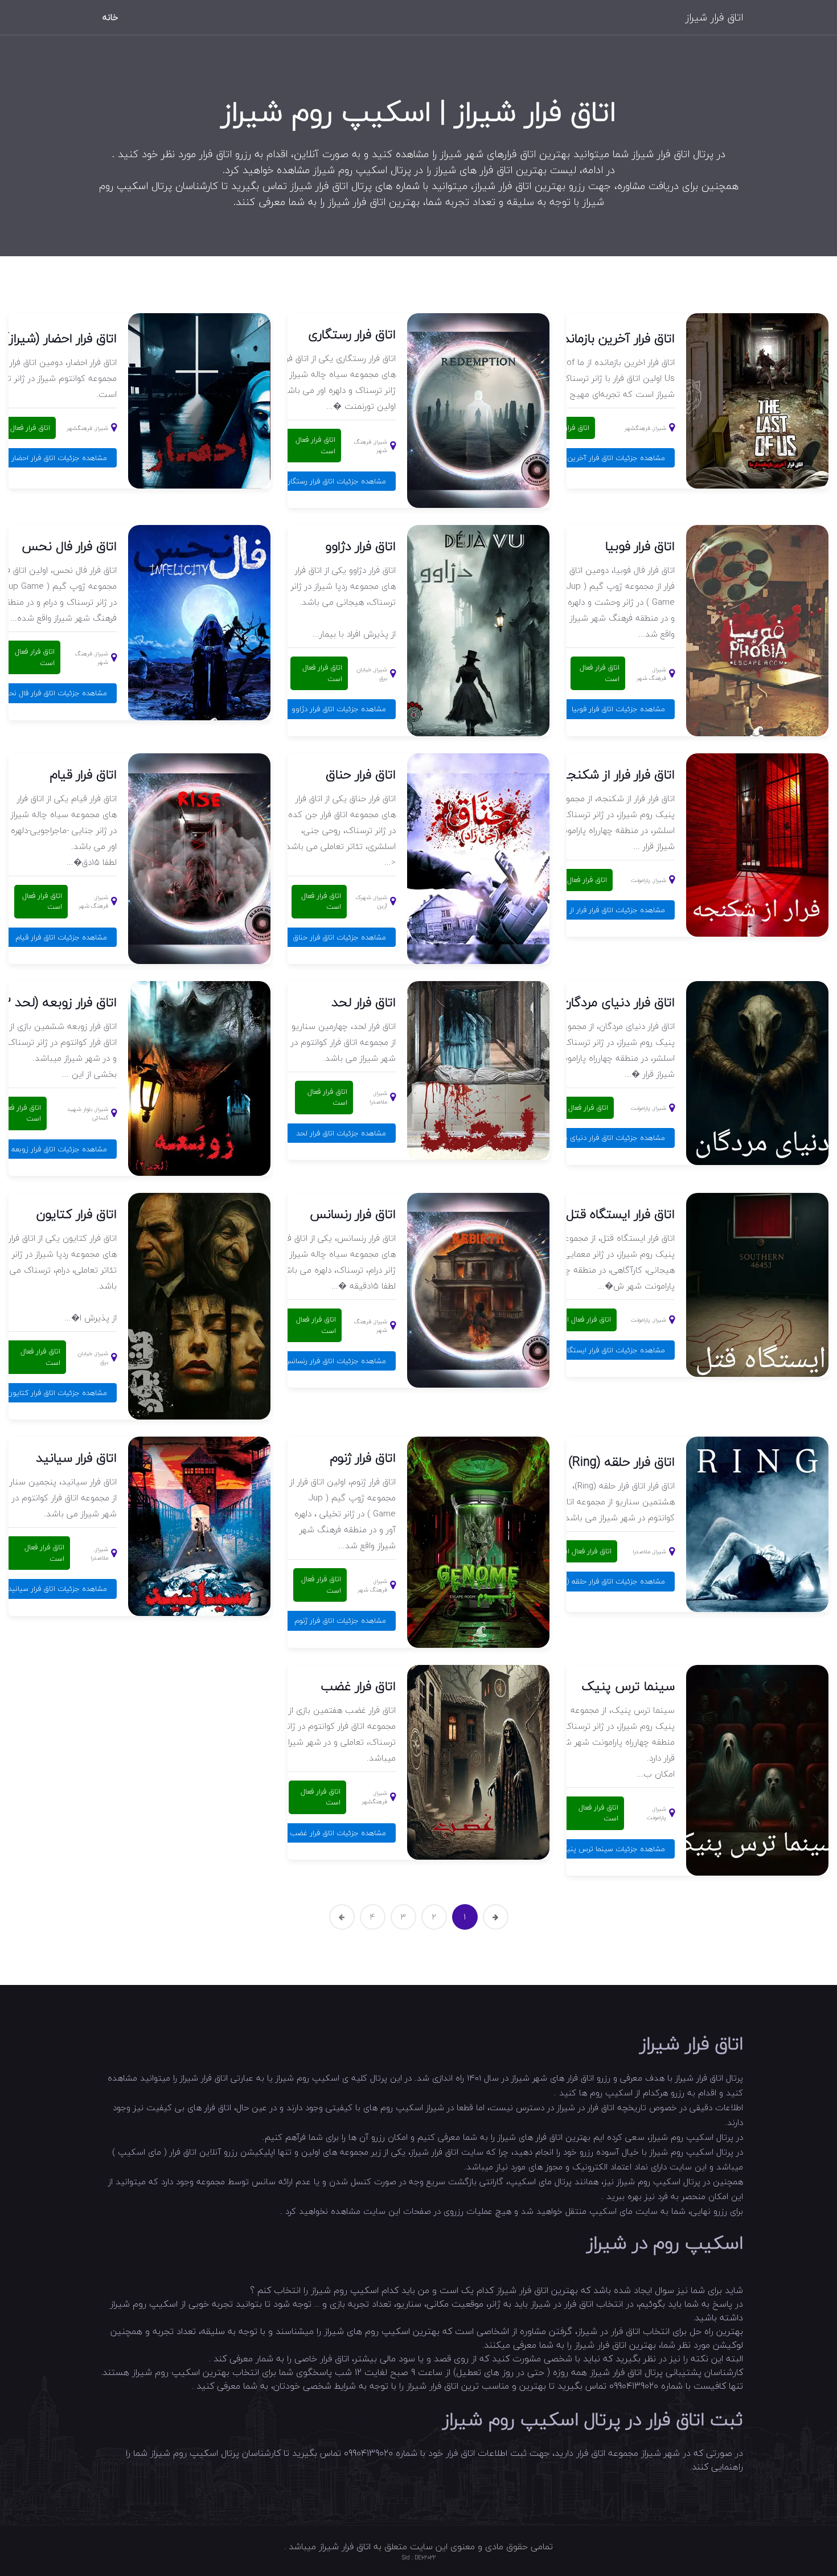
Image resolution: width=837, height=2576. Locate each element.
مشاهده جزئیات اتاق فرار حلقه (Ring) (608, 1581)
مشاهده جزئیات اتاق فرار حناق (339, 937)
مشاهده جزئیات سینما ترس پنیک (612, 1849)
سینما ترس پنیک (628, 1686)
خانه (110, 17)
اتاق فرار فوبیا (640, 546)
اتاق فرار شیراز (714, 17)
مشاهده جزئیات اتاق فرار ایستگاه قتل (607, 1350)
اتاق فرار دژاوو (361, 546)
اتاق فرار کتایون (77, 1214)
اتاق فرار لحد (364, 1002)
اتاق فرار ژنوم (363, 1458)
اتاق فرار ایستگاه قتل (620, 1214)
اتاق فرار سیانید (76, 1458)
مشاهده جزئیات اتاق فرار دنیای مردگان (606, 1138)
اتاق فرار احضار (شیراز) (61, 338)
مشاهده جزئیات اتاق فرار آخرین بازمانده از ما (596, 458)
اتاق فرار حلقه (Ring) (621, 1462)
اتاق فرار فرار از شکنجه (618, 774)
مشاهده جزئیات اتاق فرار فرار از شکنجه (605, 910)
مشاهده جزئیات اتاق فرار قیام (61, 937)
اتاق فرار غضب (358, 1686)
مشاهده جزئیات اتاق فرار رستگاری (334, 481)
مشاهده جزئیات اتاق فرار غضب (338, 1833)
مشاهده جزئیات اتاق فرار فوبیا (618, 709)
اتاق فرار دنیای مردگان (619, 1002)
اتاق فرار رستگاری (352, 334)
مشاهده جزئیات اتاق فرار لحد (341, 1133)
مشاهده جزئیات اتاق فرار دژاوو (339, 709)
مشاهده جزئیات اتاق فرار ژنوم (340, 1621)
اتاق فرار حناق (361, 774)
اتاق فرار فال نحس (69, 546)
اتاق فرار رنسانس (353, 1214)
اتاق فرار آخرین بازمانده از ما (604, 338)
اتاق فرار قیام (83, 774)
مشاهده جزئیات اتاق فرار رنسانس (335, 1361)
